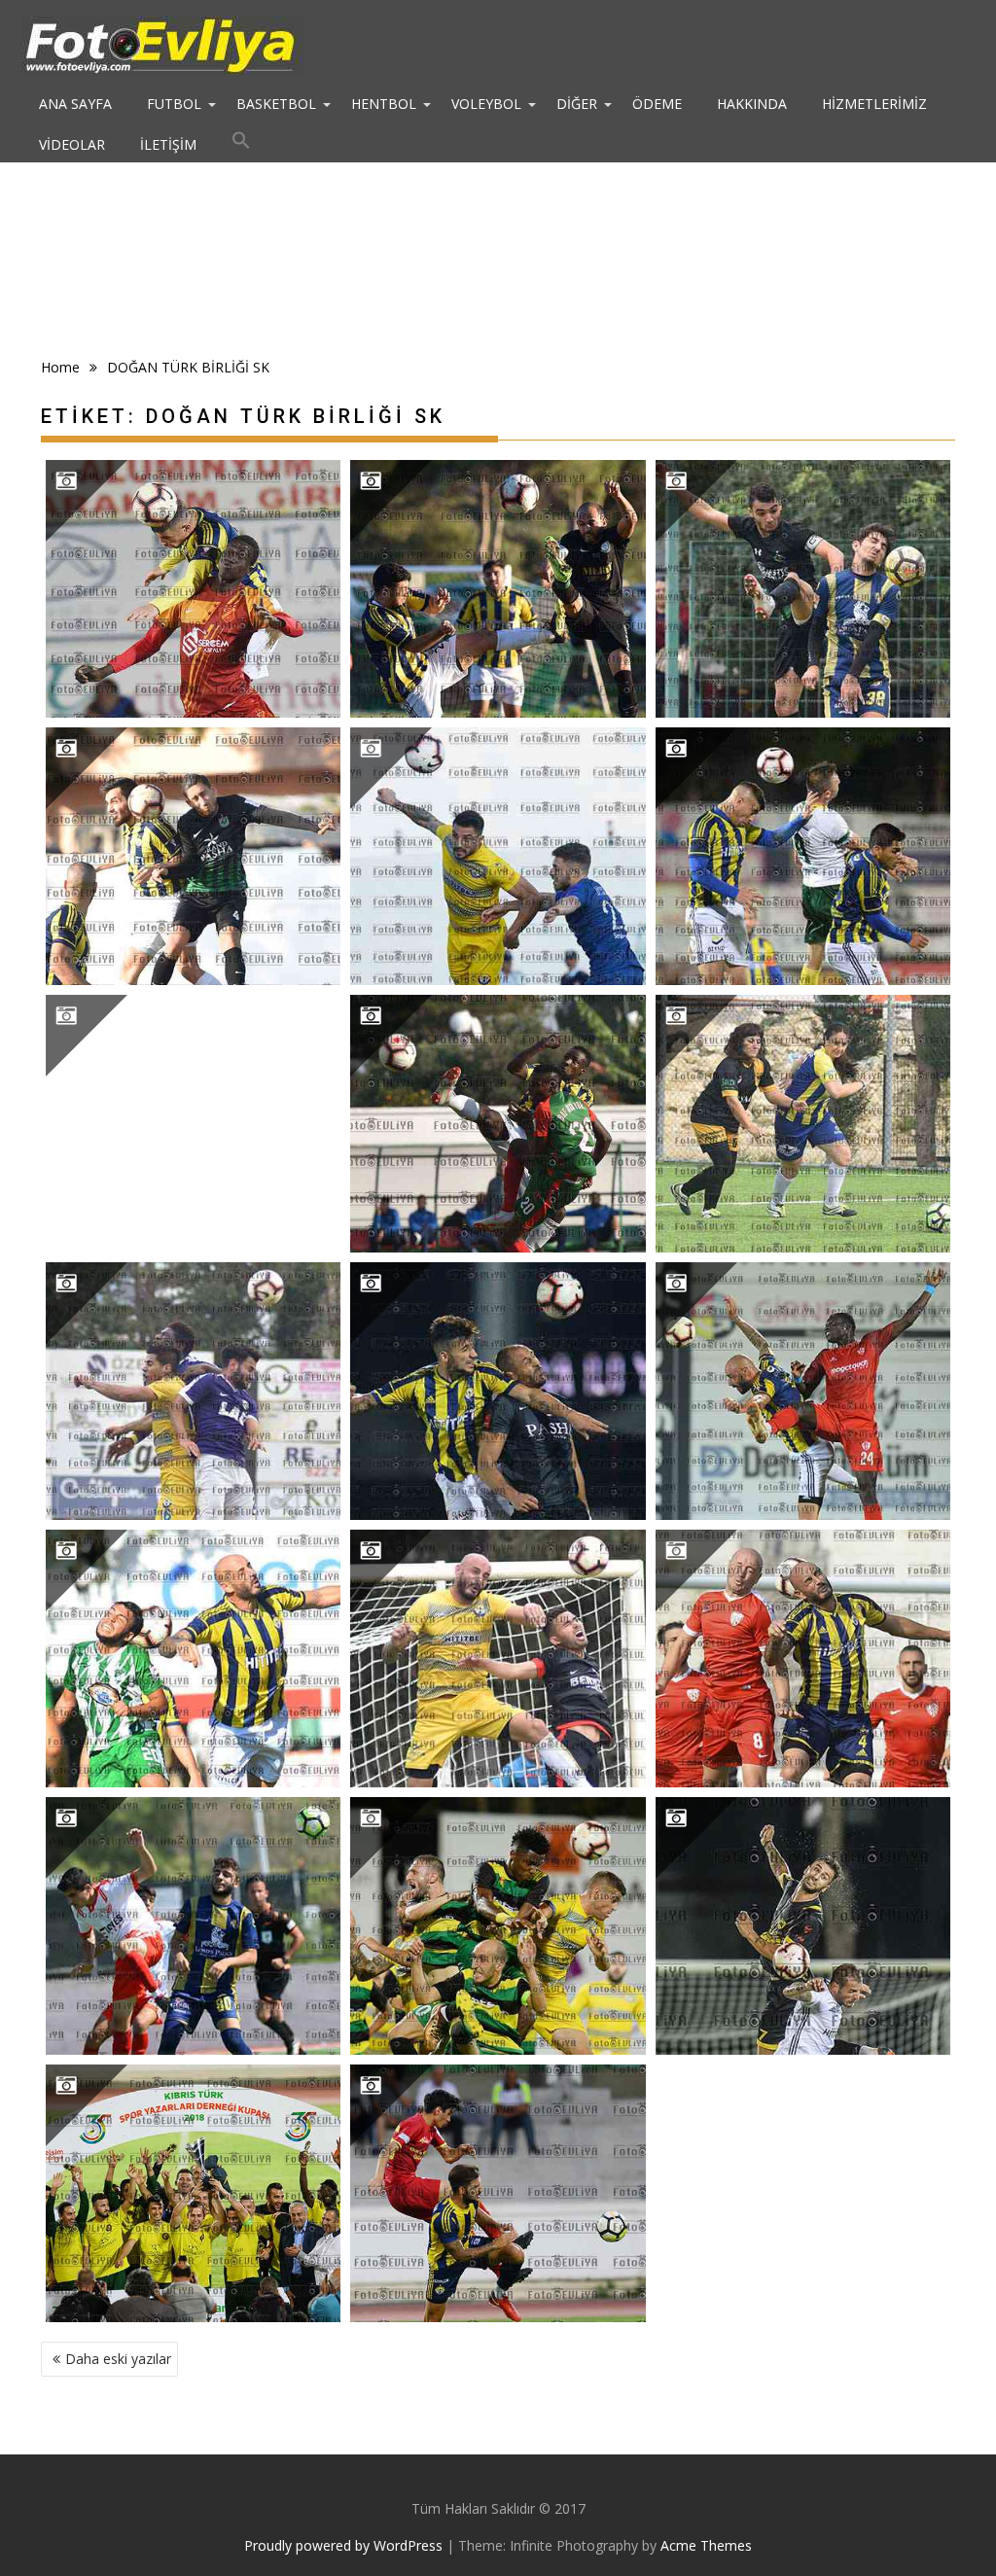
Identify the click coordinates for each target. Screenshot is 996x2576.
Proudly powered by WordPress (343, 2545)
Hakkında (752, 104)
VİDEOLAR (72, 144)
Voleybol (486, 104)
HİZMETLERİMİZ (874, 104)
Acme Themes (706, 2545)
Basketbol (276, 104)
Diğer (577, 104)
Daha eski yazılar (118, 2359)
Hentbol (384, 104)
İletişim (168, 144)
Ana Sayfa (75, 104)
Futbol (174, 104)
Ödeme (657, 104)
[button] (241, 145)
